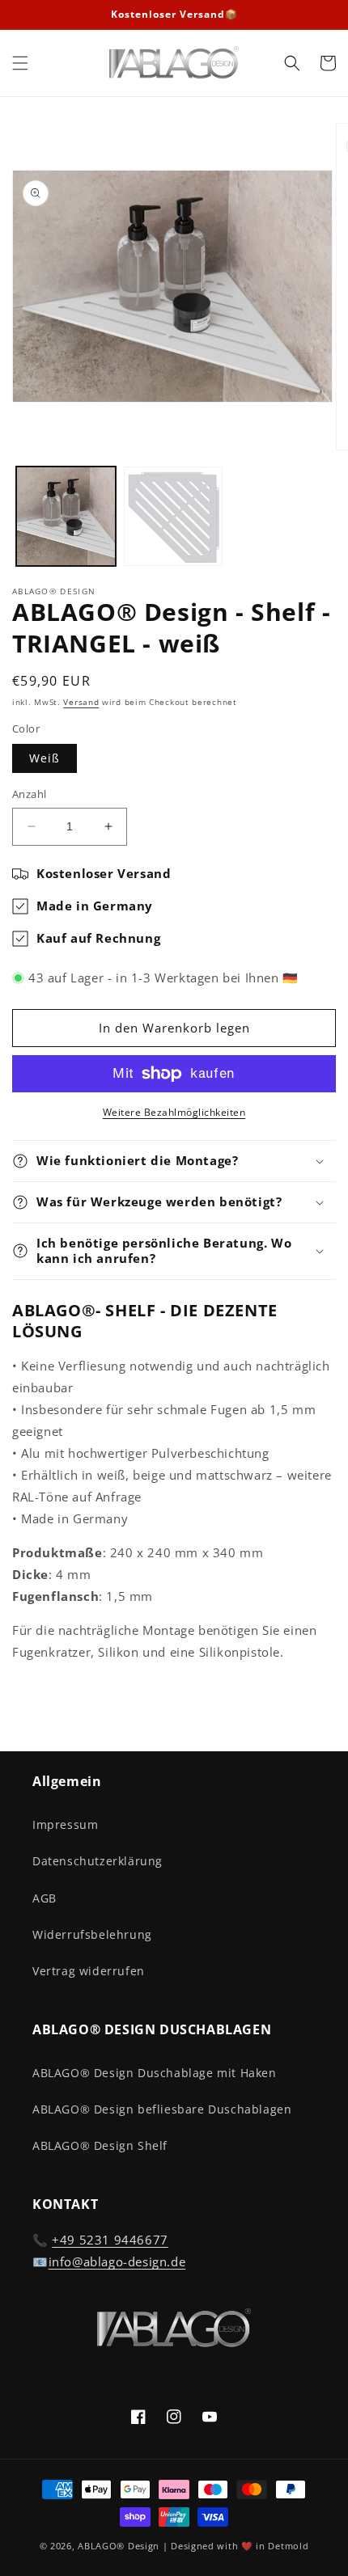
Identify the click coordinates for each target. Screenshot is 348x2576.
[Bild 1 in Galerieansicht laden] (66, 516)
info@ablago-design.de (117, 2261)
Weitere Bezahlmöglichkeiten (174, 1112)
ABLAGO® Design (120, 2546)
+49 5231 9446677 (110, 2240)
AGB (45, 1898)
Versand (81, 702)
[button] (20, 63)
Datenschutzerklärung (98, 1861)
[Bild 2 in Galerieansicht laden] (174, 516)
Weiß (45, 758)
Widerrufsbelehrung (92, 1934)
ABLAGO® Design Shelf (100, 2145)
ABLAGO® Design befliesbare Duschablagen (162, 2109)
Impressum (65, 1824)
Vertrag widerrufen (89, 1971)
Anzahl (29, 794)
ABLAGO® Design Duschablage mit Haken (155, 2073)
